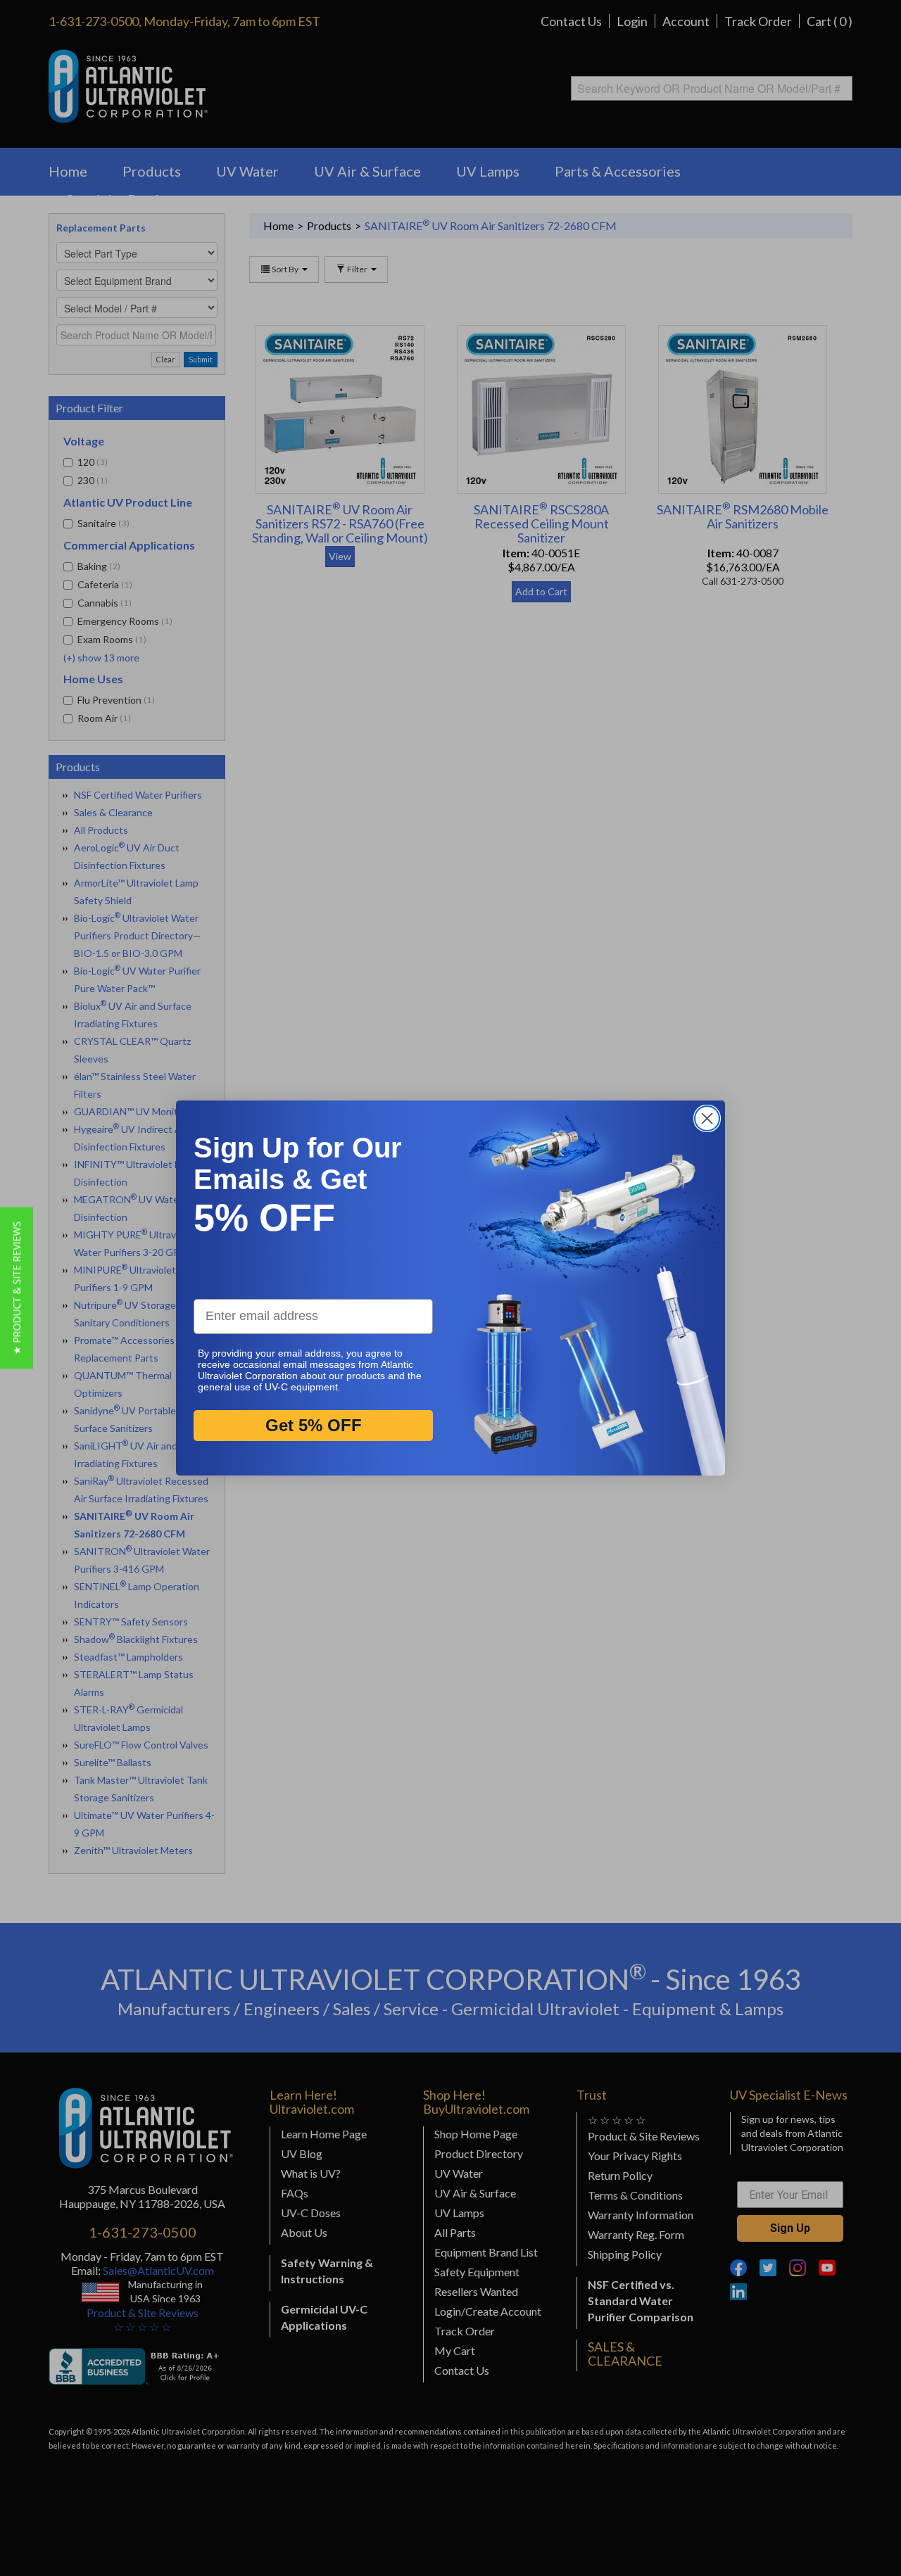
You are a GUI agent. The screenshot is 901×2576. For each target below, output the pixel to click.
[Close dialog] (707, 1118)
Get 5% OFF (314, 1425)
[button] (17, 1288)
